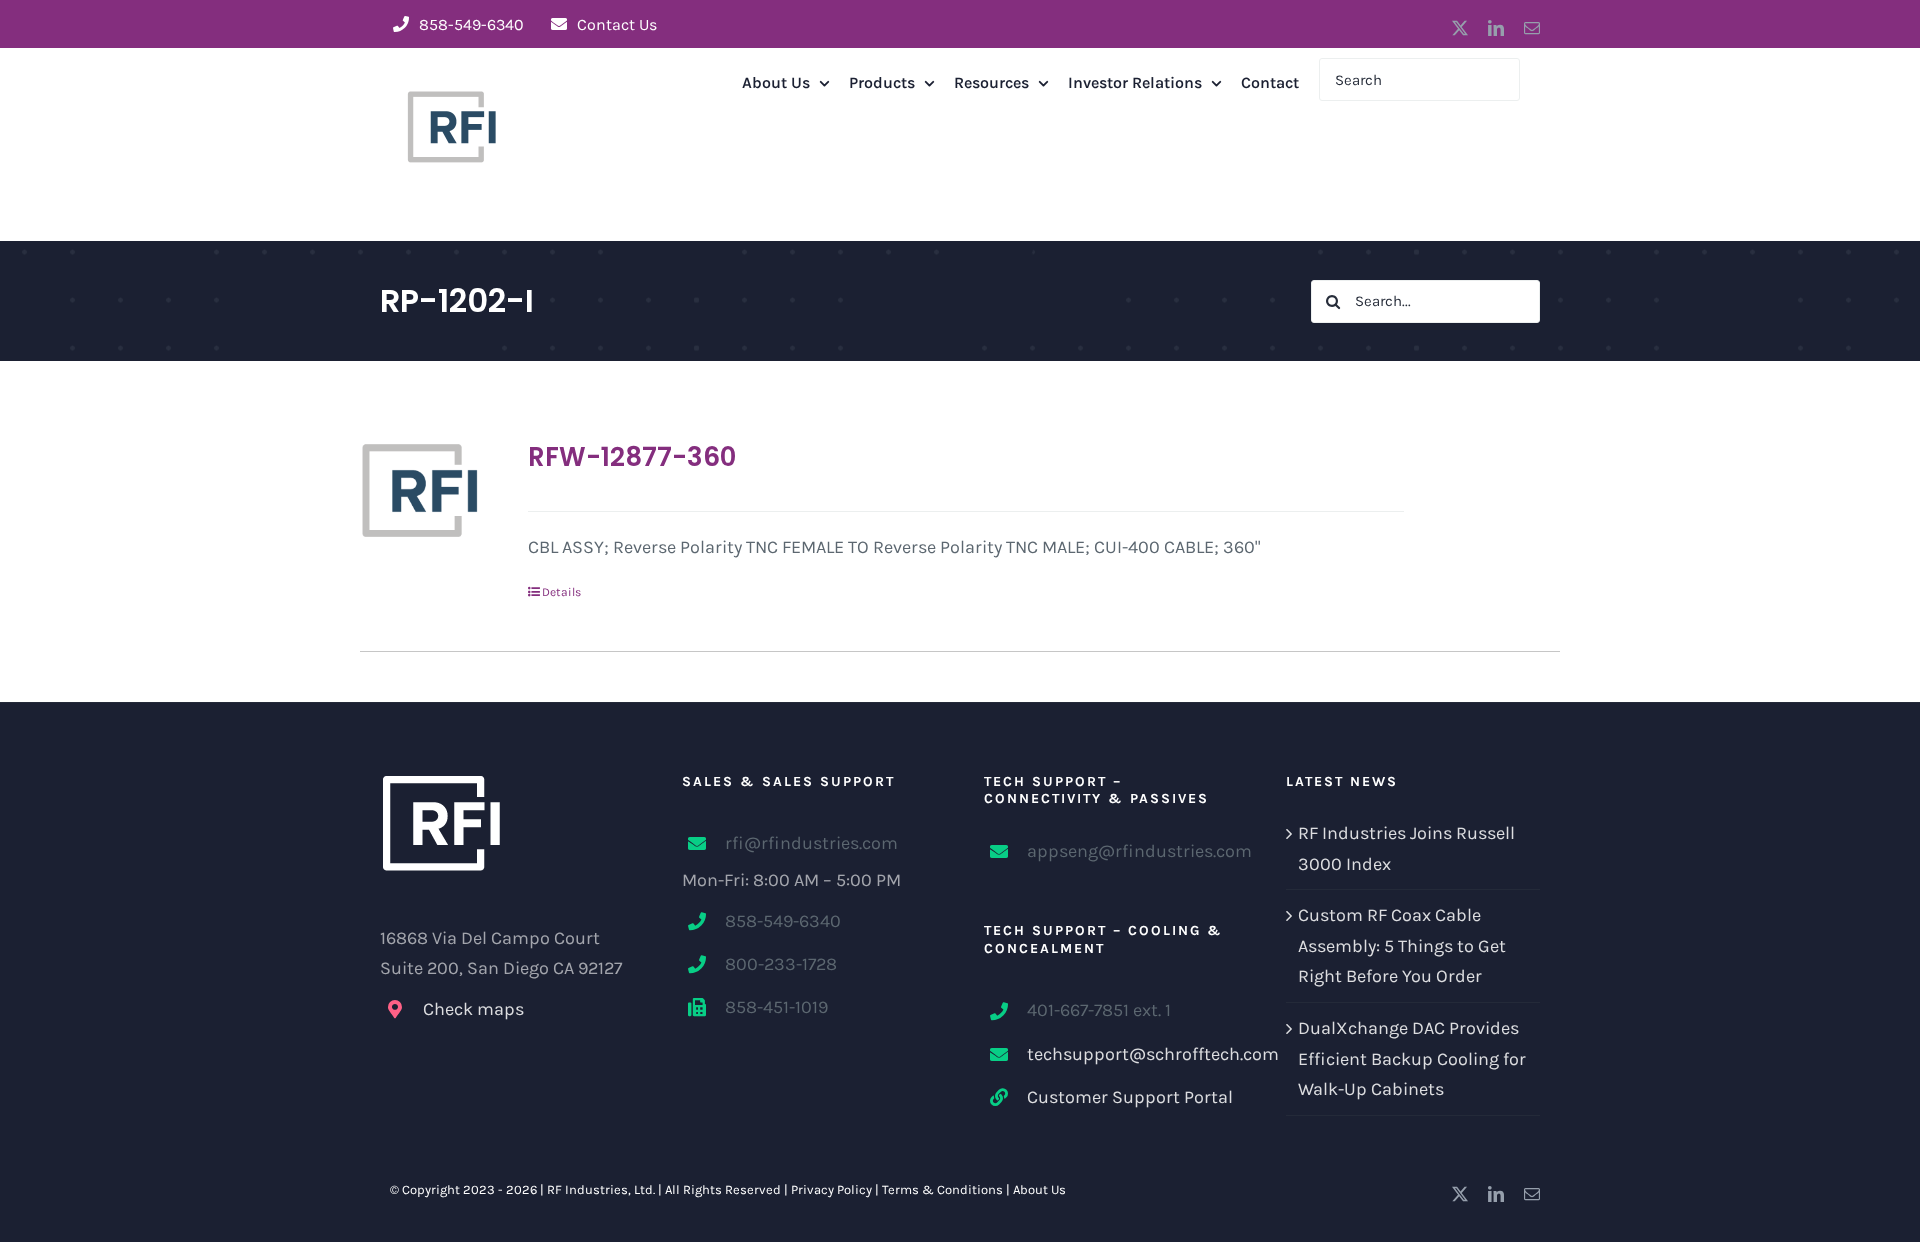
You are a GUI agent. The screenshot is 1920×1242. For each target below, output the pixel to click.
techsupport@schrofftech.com (1132, 1054)
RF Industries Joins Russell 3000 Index (1406, 848)
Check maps (473, 1009)
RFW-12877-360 (632, 457)
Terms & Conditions (942, 1189)
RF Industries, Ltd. (601, 1189)
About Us (1039, 1189)
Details (561, 592)
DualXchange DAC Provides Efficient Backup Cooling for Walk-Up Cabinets (1412, 1058)
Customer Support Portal (1130, 1097)
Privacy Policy (831, 1189)
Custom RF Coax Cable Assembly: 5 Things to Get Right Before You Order (1402, 945)
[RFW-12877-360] (420, 490)
